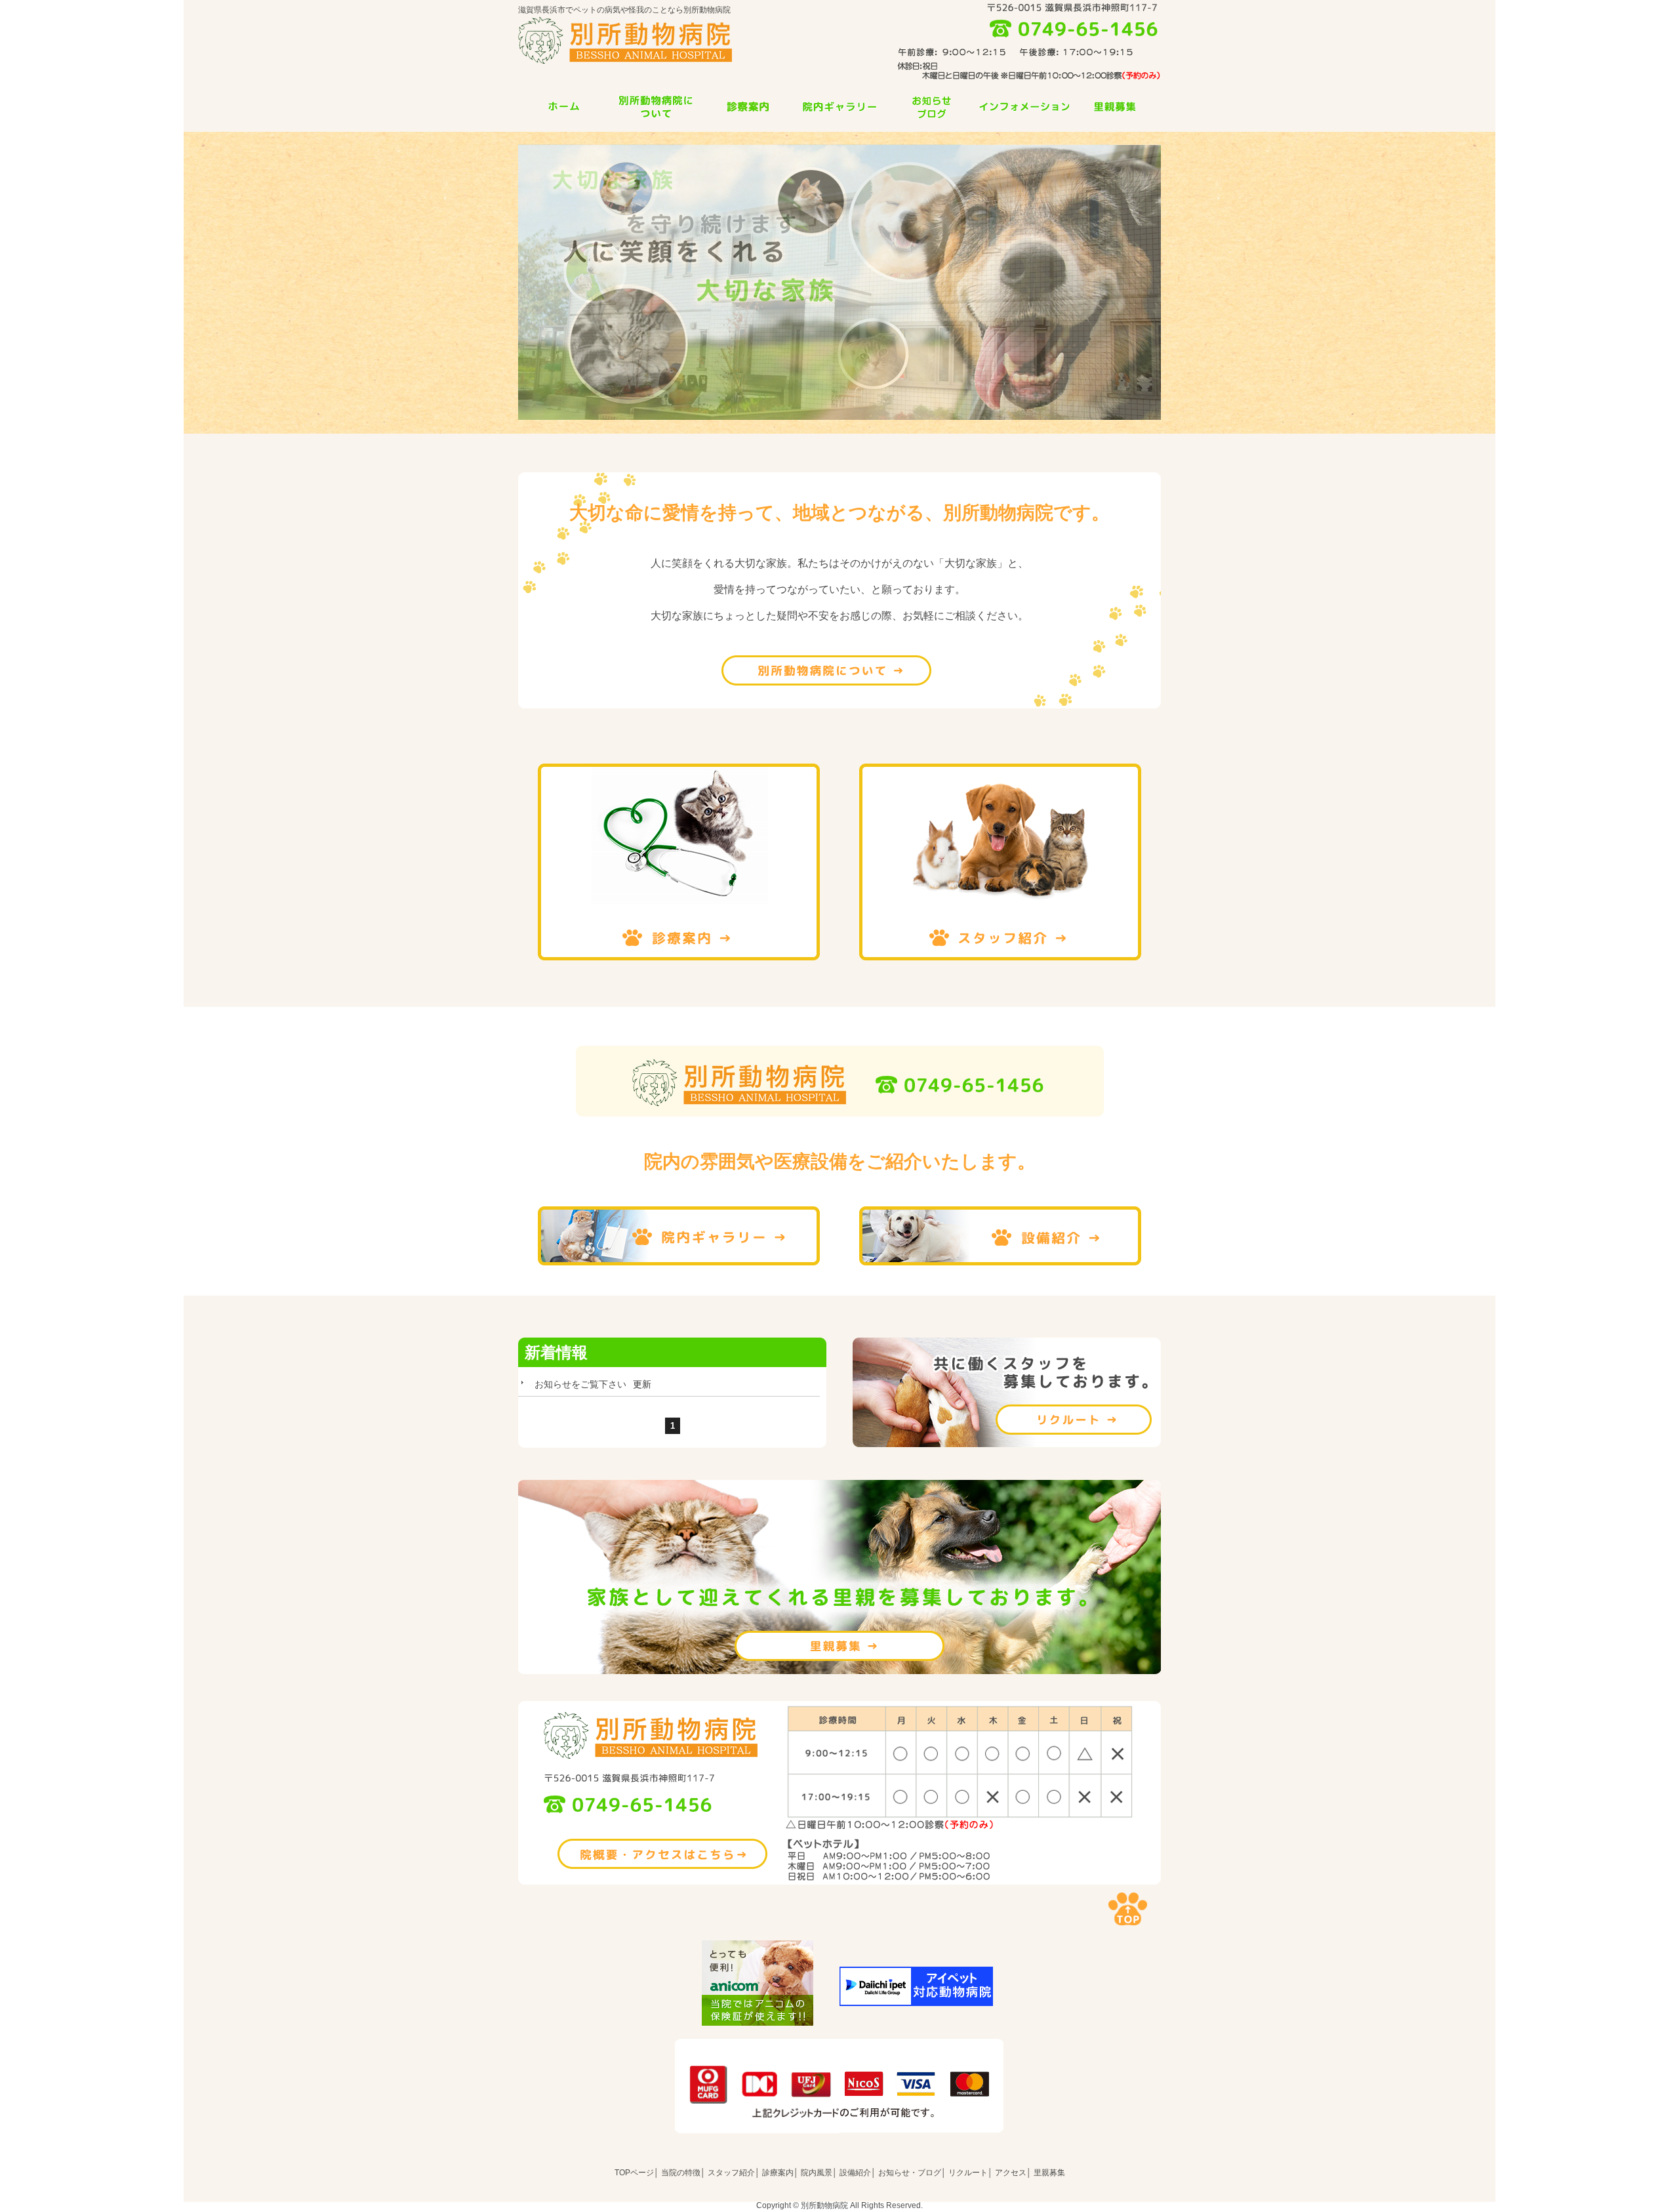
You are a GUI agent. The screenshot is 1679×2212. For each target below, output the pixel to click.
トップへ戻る (1128, 1909)
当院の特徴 (656, 107)
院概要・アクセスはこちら (662, 1854)
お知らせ (931, 107)
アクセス (1011, 2173)
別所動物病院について (826, 670)
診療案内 (748, 107)
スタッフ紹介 (1000, 862)
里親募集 (1115, 107)
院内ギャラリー (839, 107)
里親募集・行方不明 (839, 1646)
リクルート (1007, 1392)
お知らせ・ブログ (910, 2173)
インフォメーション (1023, 107)
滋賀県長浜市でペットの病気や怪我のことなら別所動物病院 (624, 10)
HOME (564, 107)
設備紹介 (1000, 1236)
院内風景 (817, 2173)
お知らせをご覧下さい (580, 1384)
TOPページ (634, 2173)
